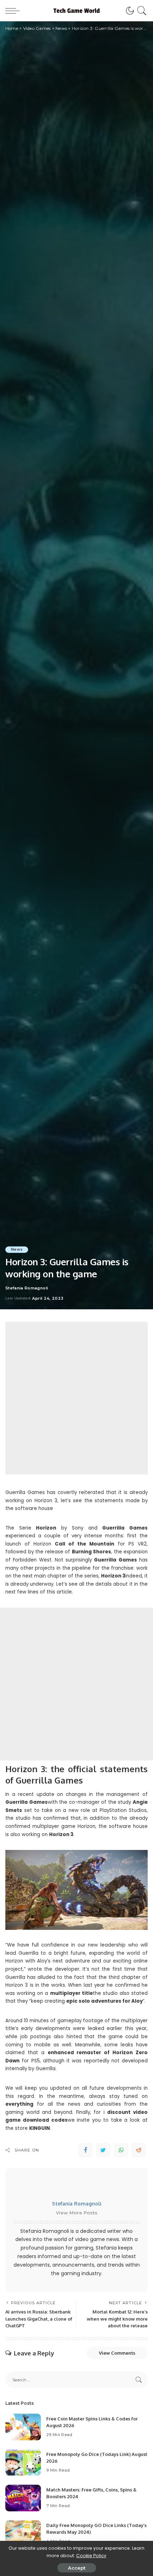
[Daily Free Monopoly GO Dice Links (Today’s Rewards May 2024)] (23, 2534)
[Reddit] (139, 2150)
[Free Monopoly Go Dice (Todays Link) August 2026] (23, 2463)
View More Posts (77, 2213)
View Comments (117, 2353)
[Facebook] (85, 2150)
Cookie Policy (91, 2556)
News (17, 1249)
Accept (77, 2568)
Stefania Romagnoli (27, 1288)
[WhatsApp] (121, 2150)
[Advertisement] (76, 1398)
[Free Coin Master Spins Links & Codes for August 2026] (23, 2427)
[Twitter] (103, 2150)
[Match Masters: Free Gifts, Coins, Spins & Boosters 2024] (23, 2498)
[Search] (141, 11)
